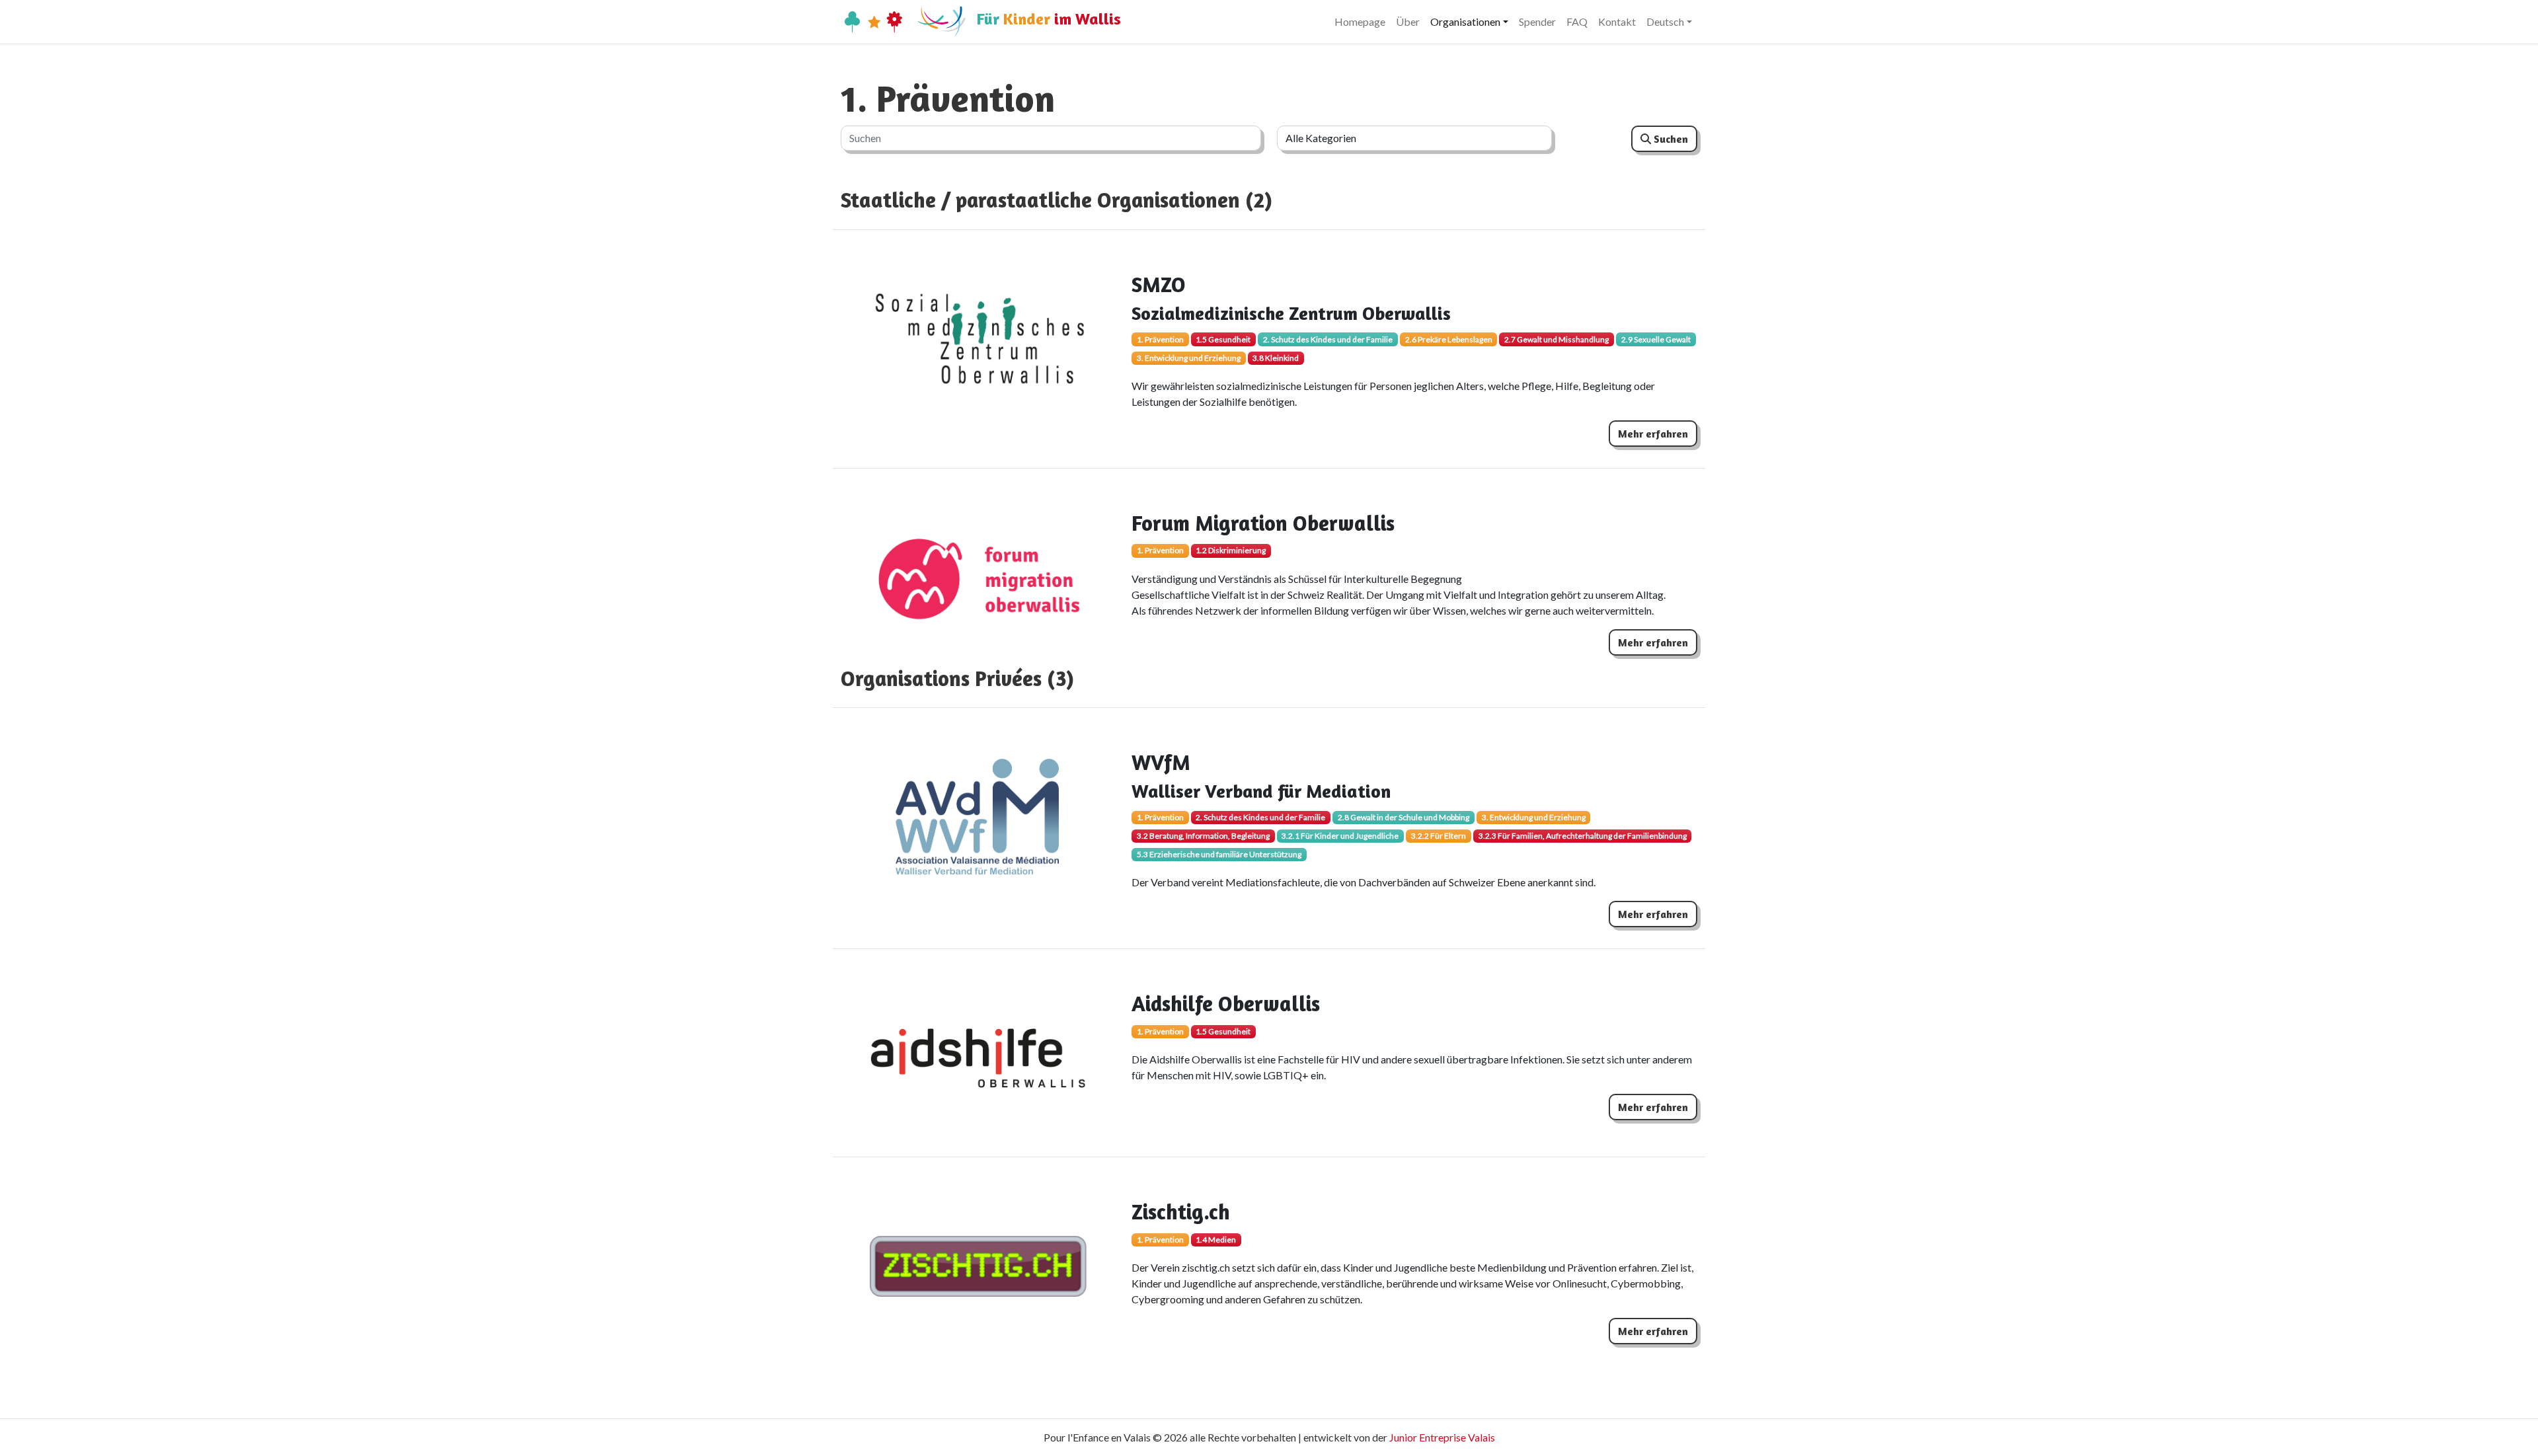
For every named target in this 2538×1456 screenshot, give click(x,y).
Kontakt (1617, 21)
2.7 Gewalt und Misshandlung (1557, 339)
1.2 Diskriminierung (1231, 550)
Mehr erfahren (1653, 434)
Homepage (1360, 21)
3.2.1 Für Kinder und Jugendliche (1340, 836)
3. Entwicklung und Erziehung (1189, 358)
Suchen (1670, 139)
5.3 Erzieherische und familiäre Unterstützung (1219, 854)
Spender (1537, 21)
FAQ (1577, 21)
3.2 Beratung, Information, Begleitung (1203, 836)
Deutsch (1665, 21)
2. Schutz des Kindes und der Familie (1328, 339)
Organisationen (1465, 21)
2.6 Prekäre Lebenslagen (1449, 339)
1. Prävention (1160, 339)
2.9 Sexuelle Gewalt (1656, 339)
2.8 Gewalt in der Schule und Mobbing (1404, 817)
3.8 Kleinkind (1276, 358)
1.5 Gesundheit (1223, 339)
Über (1408, 21)
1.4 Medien (1216, 1240)
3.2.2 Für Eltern (1439, 836)
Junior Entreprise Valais (1442, 1437)
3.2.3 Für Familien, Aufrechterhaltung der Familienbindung (1583, 836)
